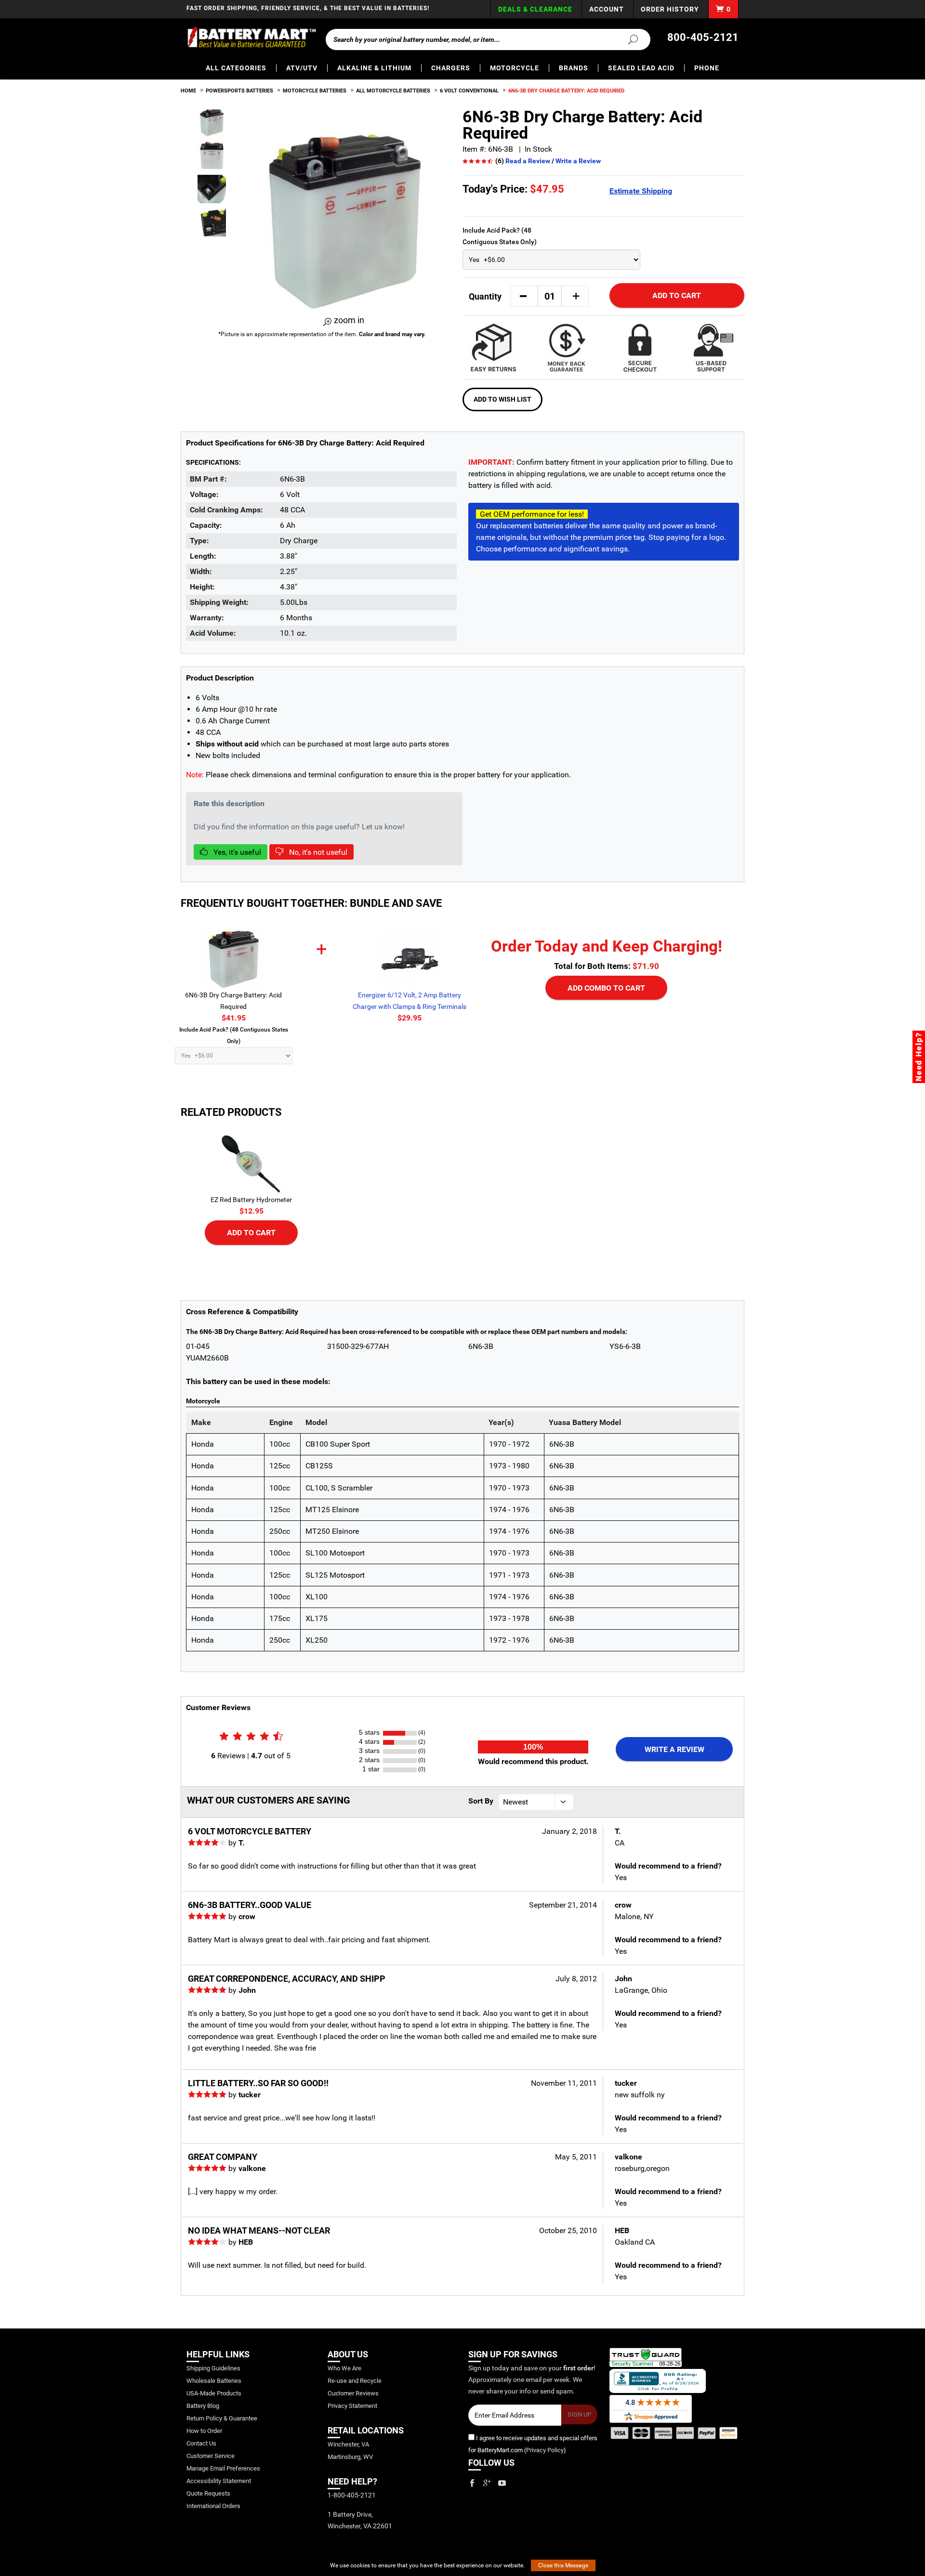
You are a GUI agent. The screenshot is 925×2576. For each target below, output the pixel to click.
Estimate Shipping (641, 191)
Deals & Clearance (535, 9)
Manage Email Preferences (223, 2468)
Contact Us (201, 2443)
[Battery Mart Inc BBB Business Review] (658, 2380)
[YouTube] (502, 2483)
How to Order (204, 2431)
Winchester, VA (348, 2444)
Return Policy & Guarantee (222, 2418)
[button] (523, 296)
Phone (707, 68)
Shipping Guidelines (213, 2368)
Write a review (674, 1749)
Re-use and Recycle (355, 2381)
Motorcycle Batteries (315, 91)
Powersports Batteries (239, 91)
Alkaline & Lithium (374, 68)
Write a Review (578, 161)
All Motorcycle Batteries (393, 91)
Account (607, 9)
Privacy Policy (545, 2450)
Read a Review (528, 161)
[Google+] (487, 2483)
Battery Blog (203, 2406)
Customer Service (211, 2456)
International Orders (213, 2506)
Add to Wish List (502, 399)
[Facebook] (472, 2483)
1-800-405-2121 (352, 2495)
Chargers (451, 68)
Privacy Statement (352, 2406)
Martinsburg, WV (350, 2457)
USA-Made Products (214, 2393)
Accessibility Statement (219, 2481)
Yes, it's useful (236, 852)
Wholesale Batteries (214, 2381)
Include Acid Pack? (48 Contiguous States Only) (500, 236)
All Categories (236, 68)
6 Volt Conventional (469, 91)
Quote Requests (208, 2493)
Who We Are (344, 2368)
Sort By (481, 1801)
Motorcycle (515, 68)
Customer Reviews (353, 2393)
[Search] (627, 39)
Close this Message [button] (563, 2565)
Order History (670, 9)
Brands (574, 68)
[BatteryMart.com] (251, 38)
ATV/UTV (302, 68)
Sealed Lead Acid (641, 68)
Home (188, 91)
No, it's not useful (317, 852)
